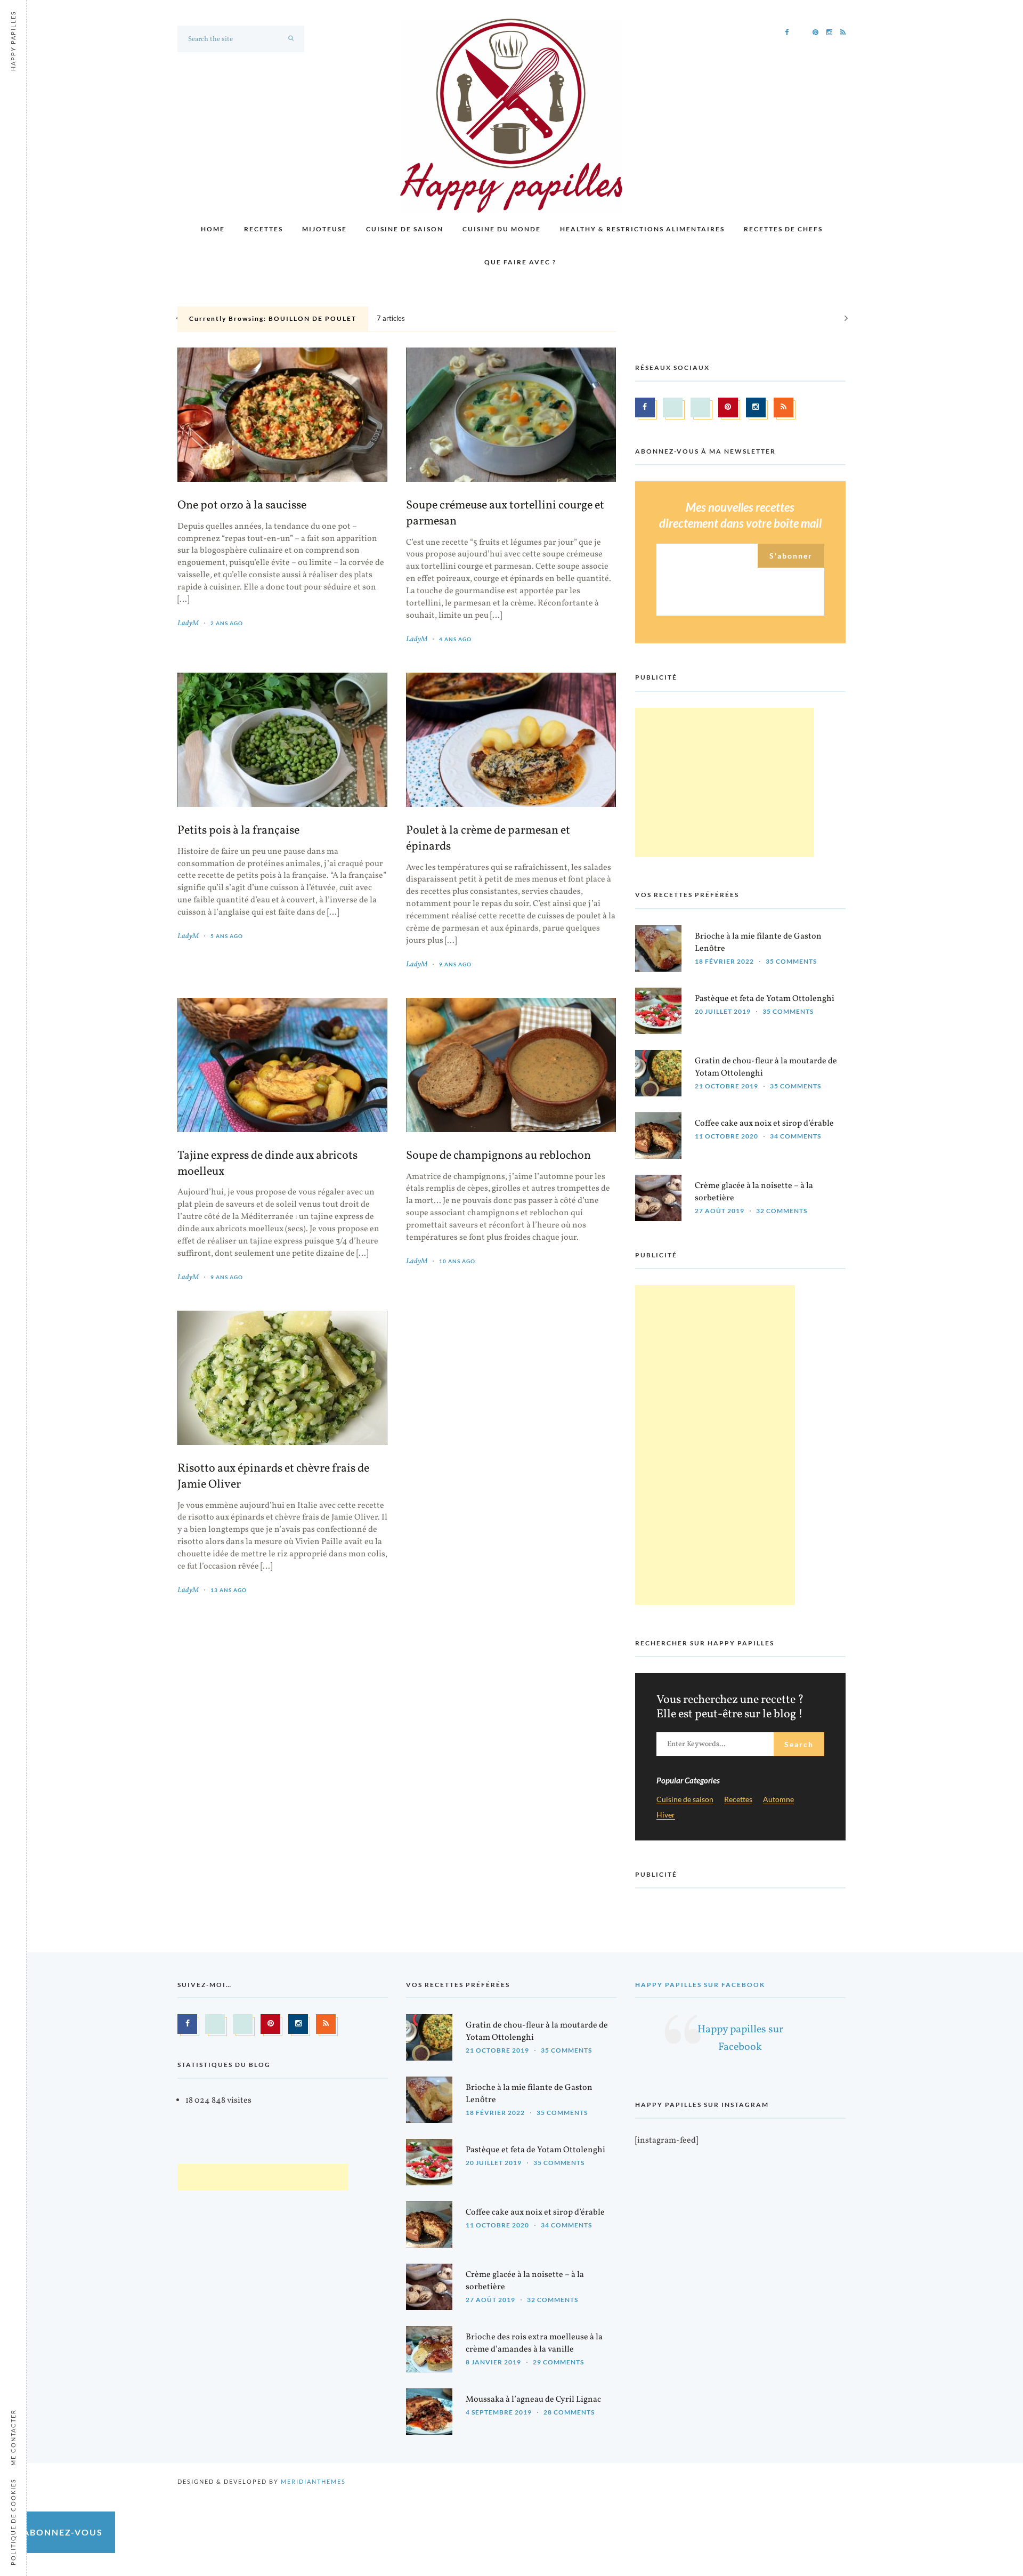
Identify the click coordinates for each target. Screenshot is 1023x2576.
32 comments (782, 1211)
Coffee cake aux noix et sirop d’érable (764, 1124)
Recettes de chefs (783, 229)
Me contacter (13, 2437)
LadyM (188, 623)
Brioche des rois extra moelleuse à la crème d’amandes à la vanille (534, 2344)
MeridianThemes (313, 2482)
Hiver (666, 1815)
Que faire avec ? (520, 262)
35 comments (791, 961)
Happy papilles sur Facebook (700, 1985)
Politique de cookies (13, 2522)
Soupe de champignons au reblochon (498, 1156)
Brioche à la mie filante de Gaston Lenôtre (758, 943)
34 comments (795, 1136)
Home (213, 229)
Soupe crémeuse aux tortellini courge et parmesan (505, 514)
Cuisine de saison (405, 229)
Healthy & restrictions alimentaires (642, 229)
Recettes (263, 229)
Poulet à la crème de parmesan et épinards (488, 839)
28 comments (569, 2413)
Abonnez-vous (63, 2532)
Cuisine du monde (502, 229)
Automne (778, 1800)
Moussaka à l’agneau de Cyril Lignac (533, 2400)
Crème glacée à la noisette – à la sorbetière (754, 1192)
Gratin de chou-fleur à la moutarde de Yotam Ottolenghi (766, 1067)
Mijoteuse (324, 229)
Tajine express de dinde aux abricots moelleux (267, 1164)
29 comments (558, 2363)
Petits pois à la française (238, 831)
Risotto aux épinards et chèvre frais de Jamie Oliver (273, 1477)
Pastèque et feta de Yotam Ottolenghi (765, 999)
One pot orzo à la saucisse (242, 506)
